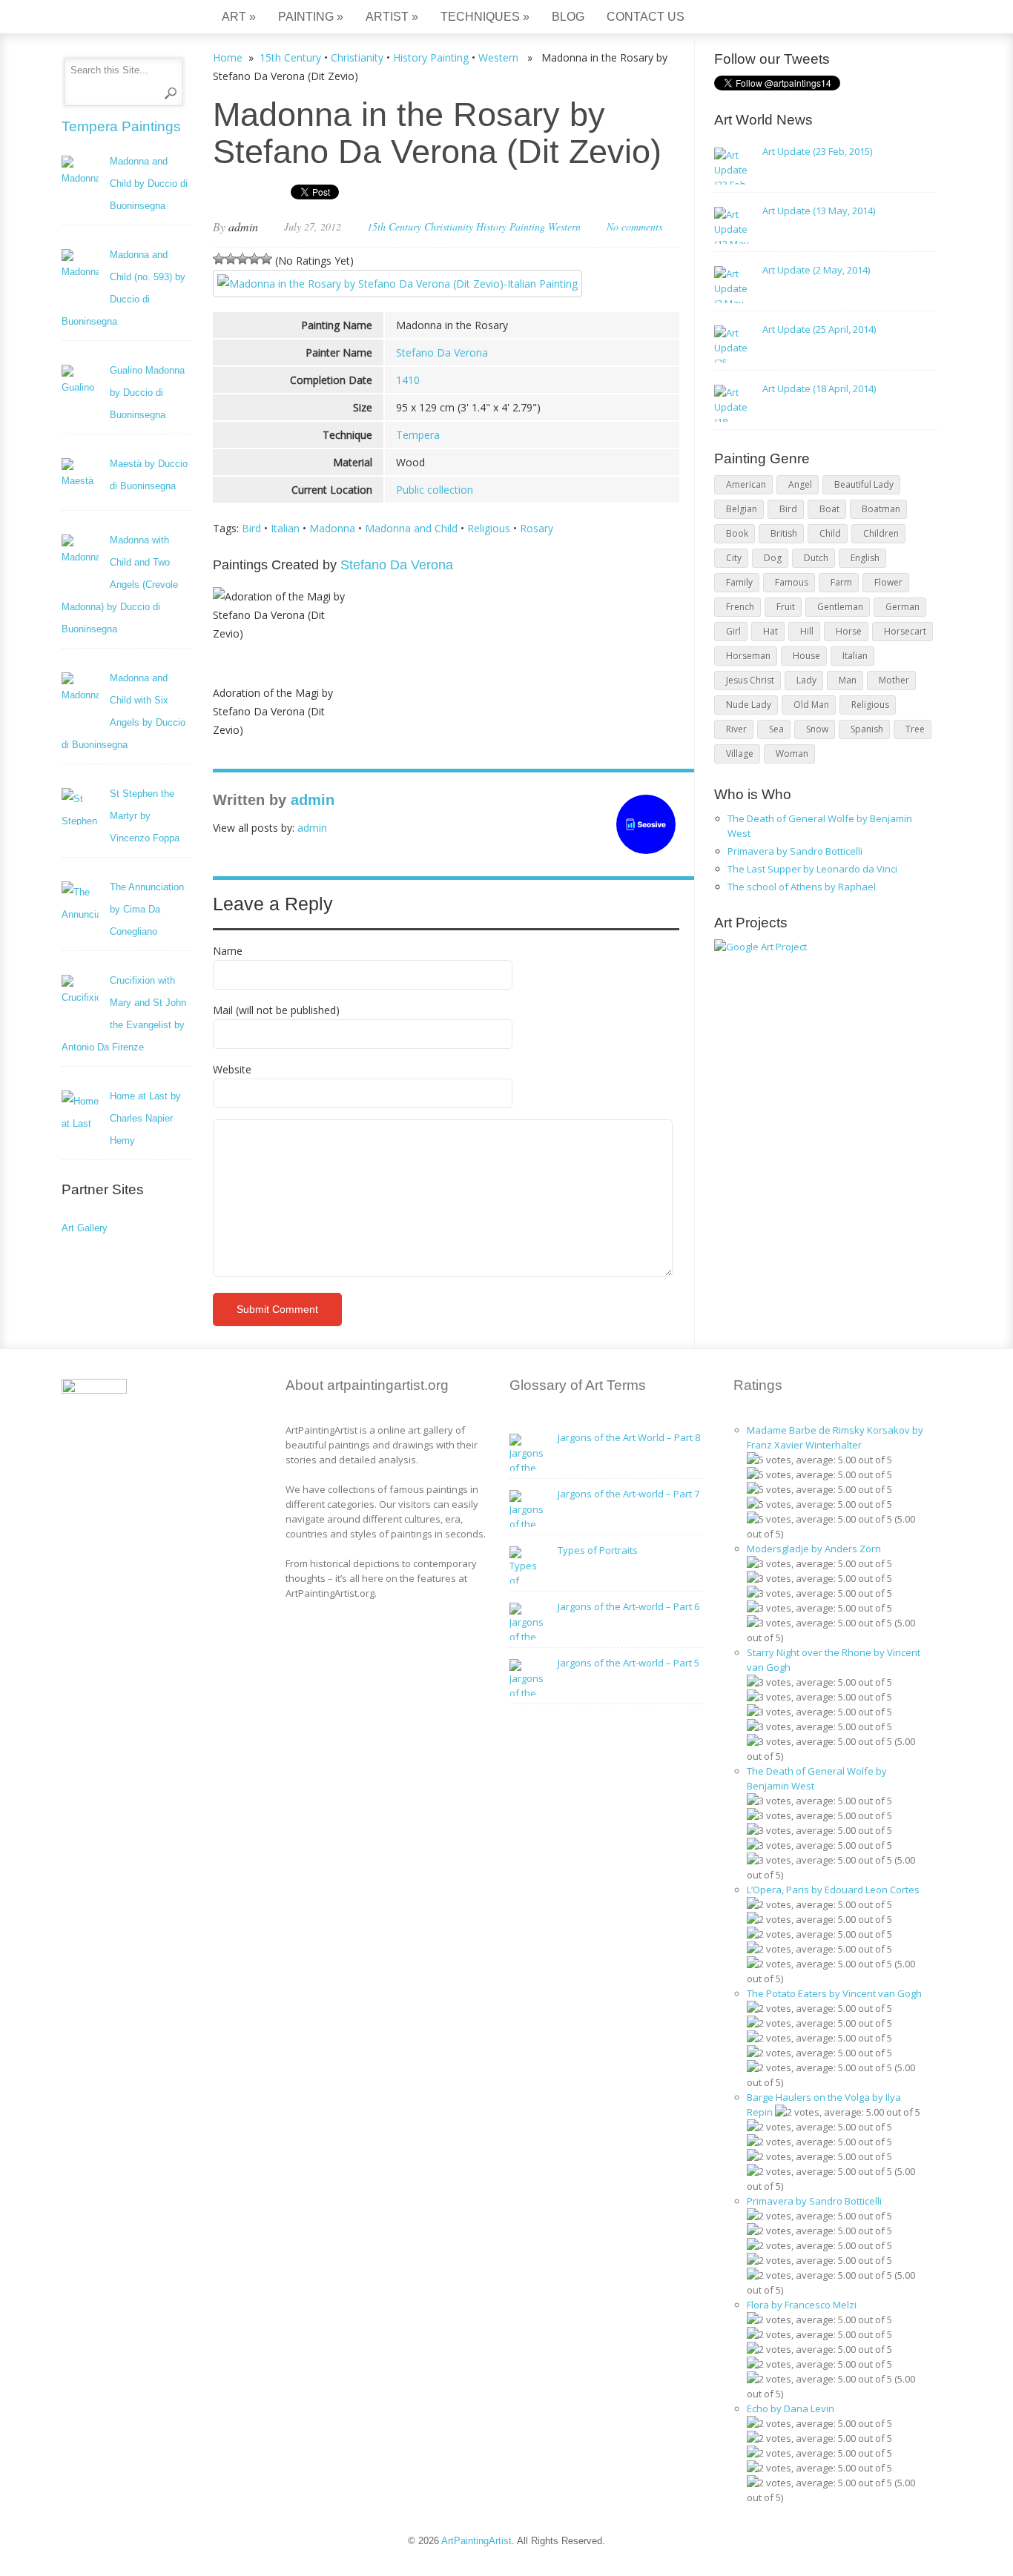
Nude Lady (749, 705)
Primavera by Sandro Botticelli (795, 851)
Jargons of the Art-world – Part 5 (628, 1663)
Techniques (485, 17)
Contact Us (646, 17)
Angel (800, 484)
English (865, 558)
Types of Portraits (598, 1550)
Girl (733, 631)
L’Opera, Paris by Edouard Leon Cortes (833, 1890)
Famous (792, 582)
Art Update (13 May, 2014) (819, 211)
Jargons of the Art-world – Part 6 (628, 1606)
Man (848, 680)
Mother (894, 680)
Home (228, 57)
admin (243, 226)
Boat (829, 509)
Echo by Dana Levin (791, 2408)
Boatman (881, 509)
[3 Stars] (242, 259)
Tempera (418, 435)
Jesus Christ (750, 680)
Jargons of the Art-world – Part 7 (628, 1494)
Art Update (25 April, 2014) (819, 329)
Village (740, 754)
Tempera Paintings (121, 126)
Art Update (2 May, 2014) (816, 270)
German (903, 607)
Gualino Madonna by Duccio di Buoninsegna (147, 393)
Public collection (435, 490)
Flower (888, 582)
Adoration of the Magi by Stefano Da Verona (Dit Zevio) (273, 711)
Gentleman (840, 607)
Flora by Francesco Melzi (802, 2305)
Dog (773, 558)
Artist (392, 17)
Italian (285, 528)
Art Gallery (85, 1228)
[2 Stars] (231, 259)
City (734, 558)
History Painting (431, 57)
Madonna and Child (411, 528)
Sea (776, 729)
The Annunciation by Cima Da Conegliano (147, 909)
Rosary (537, 528)
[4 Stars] (254, 259)
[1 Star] (219, 259)
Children (881, 533)
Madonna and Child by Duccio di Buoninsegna (149, 183)
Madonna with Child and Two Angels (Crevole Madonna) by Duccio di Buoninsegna (120, 585)
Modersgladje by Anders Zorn (814, 1549)
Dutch (816, 558)
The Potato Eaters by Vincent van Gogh (834, 1993)
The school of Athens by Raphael (802, 887)
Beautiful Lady (864, 484)
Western (498, 57)
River (736, 729)
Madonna (332, 528)
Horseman (748, 656)
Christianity (357, 57)
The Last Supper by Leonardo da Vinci (812, 869)
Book (737, 533)
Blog (568, 17)
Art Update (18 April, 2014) (819, 388)
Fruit (786, 607)
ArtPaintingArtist (118, 18)
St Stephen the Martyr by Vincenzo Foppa (145, 816)
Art (239, 17)
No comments (634, 226)
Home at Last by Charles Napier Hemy (145, 1118)
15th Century (290, 57)
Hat (771, 631)
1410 (408, 380)
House (806, 656)
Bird (251, 528)
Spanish (867, 729)
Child (830, 533)
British (784, 533)
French (740, 607)
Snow (817, 729)
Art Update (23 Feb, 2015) (817, 151)
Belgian (742, 509)
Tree (915, 729)
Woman (792, 754)
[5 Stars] (266, 259)
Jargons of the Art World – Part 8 (629, 1437)
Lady (806, 680)
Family (739, 582)
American (746, 484)
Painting (311, 17)
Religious (489, 528)
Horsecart (905, 631)
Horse (849, 631)
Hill (807, 631)
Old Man (811, 705)
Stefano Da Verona (442, 352)
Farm (841, 582)
